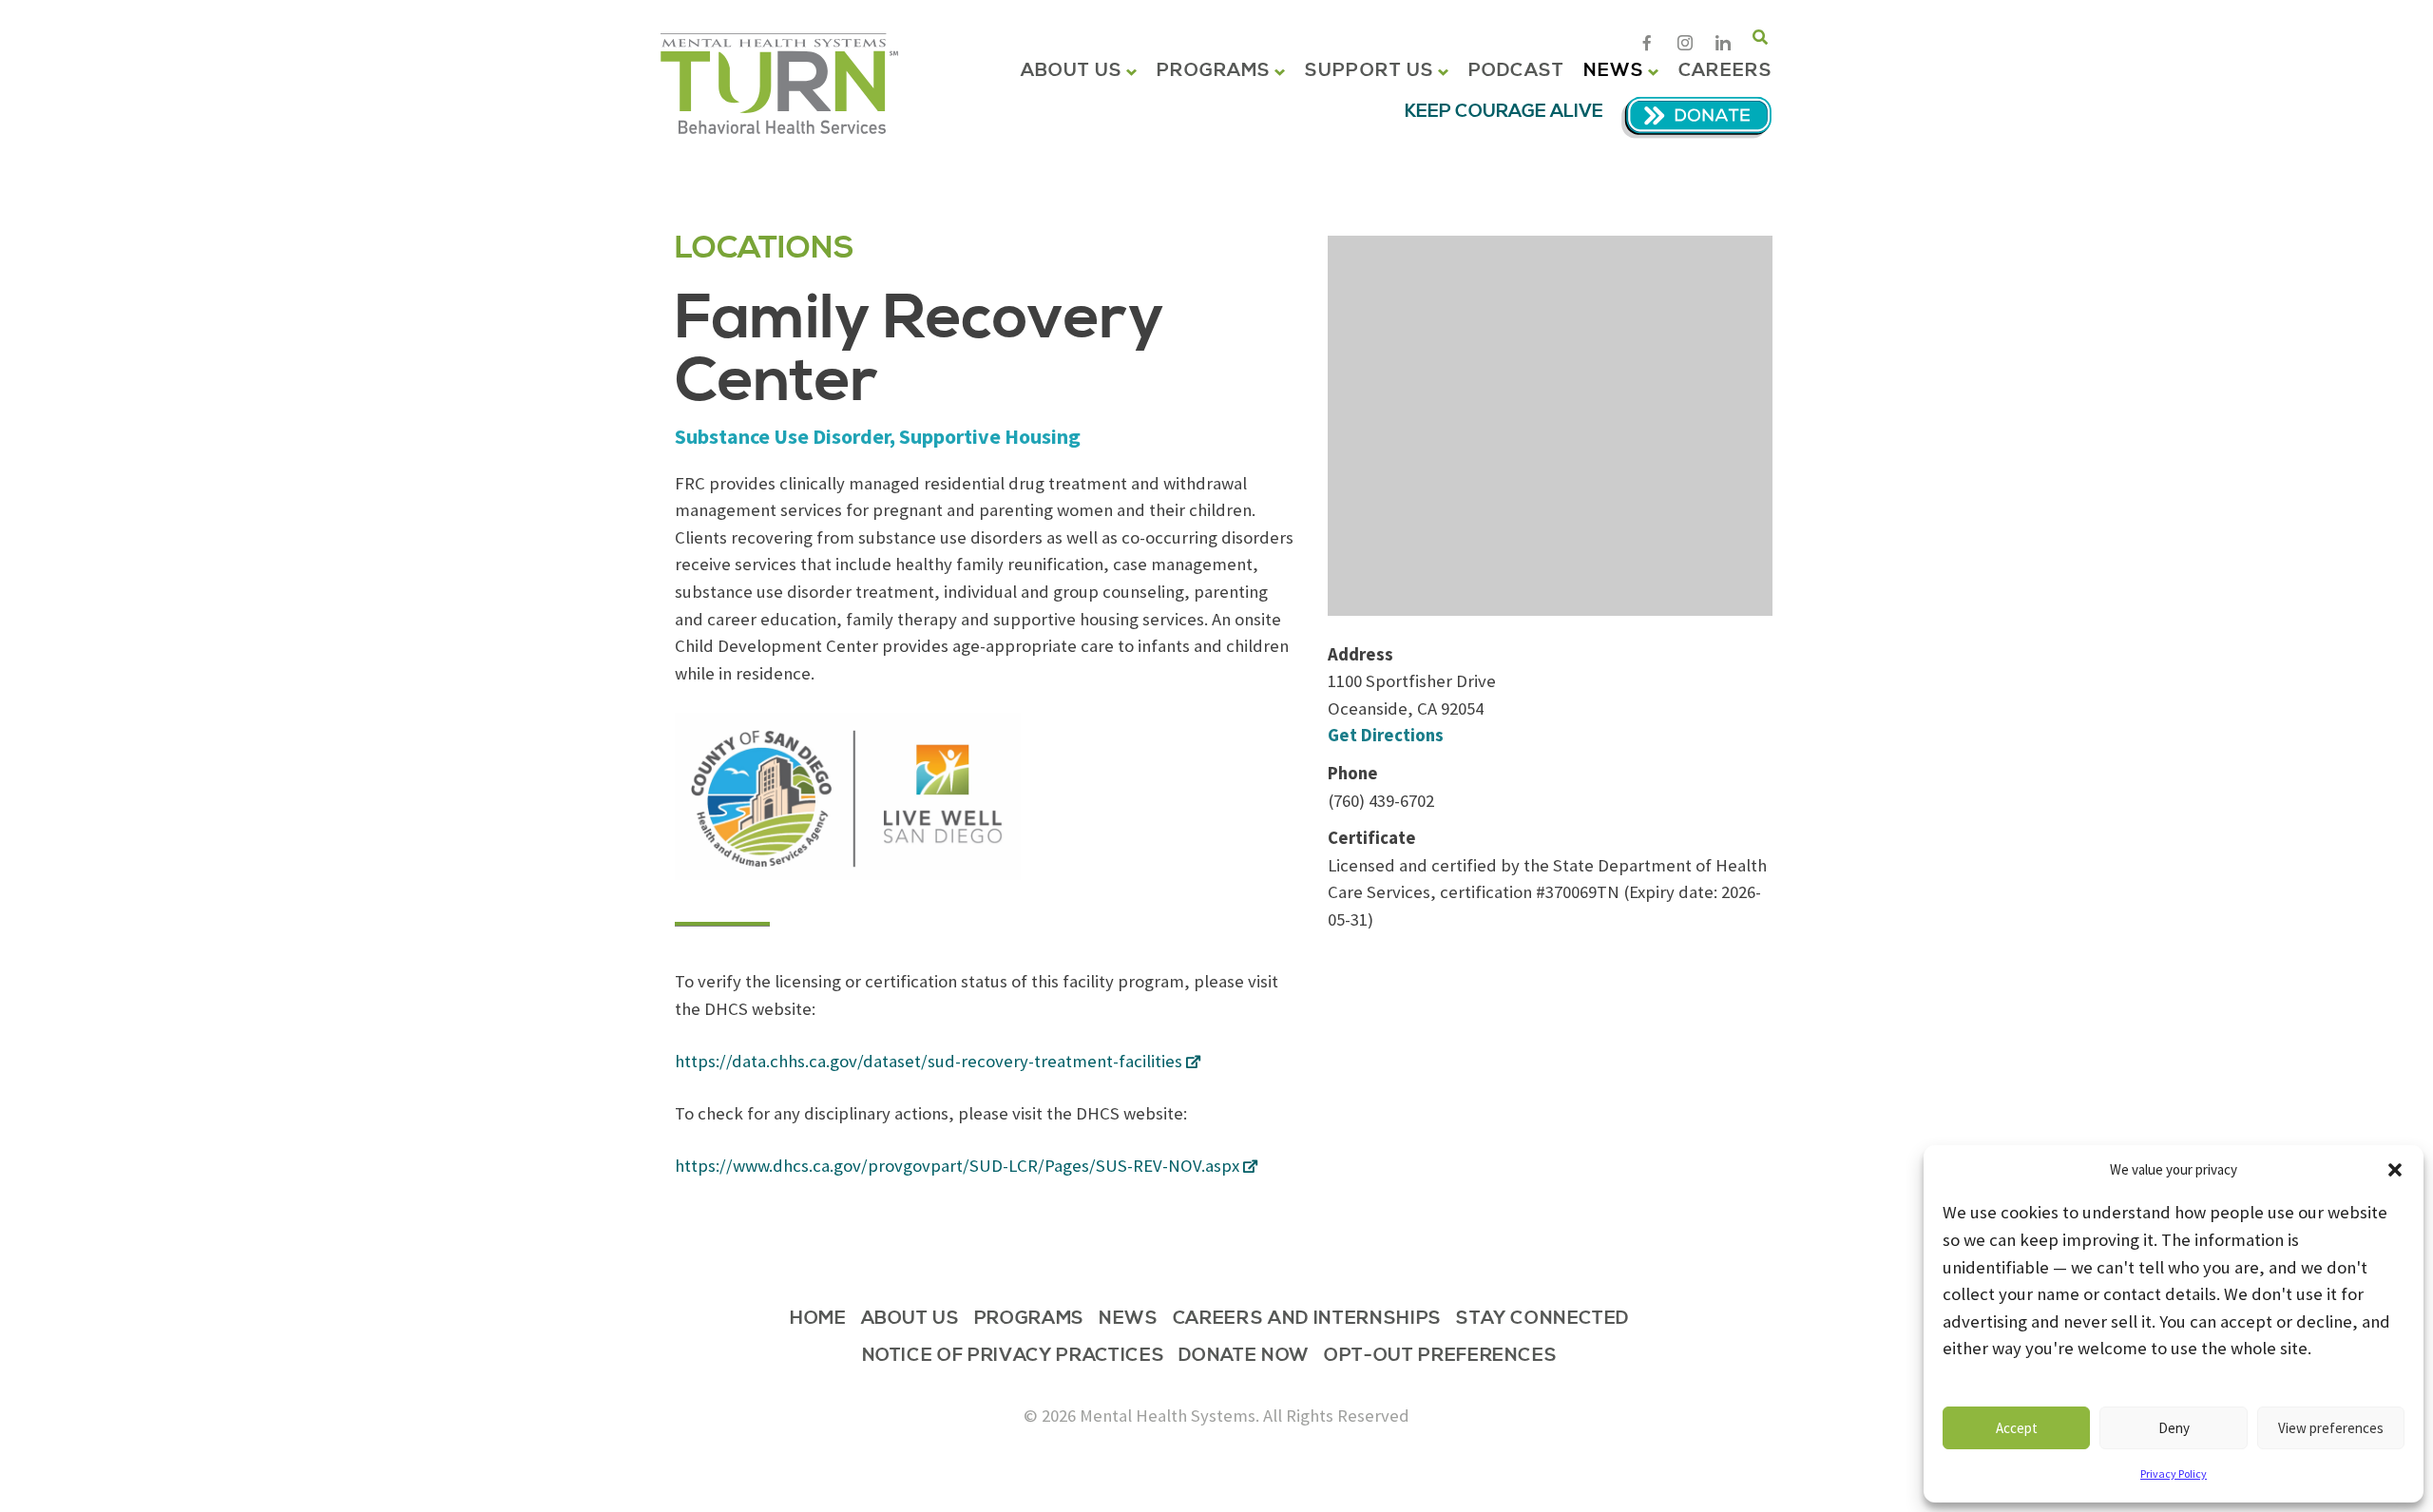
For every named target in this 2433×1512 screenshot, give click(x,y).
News (1614, 71)
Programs (1214, 71)
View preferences (2331, 1428)
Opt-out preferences (1441, 1357)
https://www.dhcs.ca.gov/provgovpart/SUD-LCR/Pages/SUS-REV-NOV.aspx (957, 1166)
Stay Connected (1542, 1320)
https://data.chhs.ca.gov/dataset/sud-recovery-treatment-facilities (929, 1061)
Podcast (1516, 71)
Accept (2017, 1428)
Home (818, 1320)
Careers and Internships (1307, 1320)
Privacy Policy (2174, 1474)
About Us (1072, 71)
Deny (2174, 1428)
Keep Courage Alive (1504, 112)
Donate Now (1244, 1357)
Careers (1725, 71)
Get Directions (1386, 735)
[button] (2395, 1170)
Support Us (1370, 71)
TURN (779, 84)
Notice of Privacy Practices (1014, 1357)
